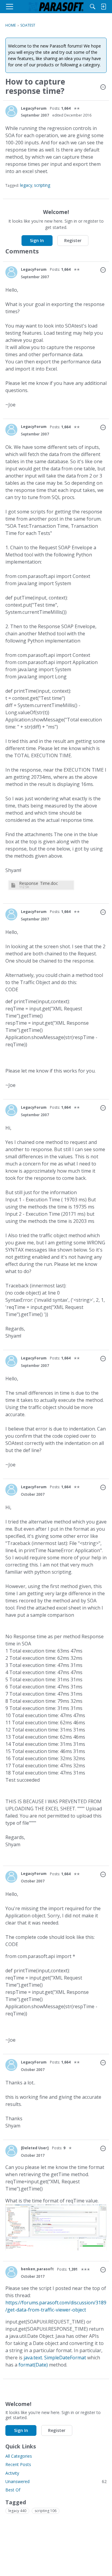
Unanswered (56, 2481)
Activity (12, 2473)
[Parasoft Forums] (56, 7)
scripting (42, 185)
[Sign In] (103, 7)
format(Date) (33, 2365)
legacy (26, 185)
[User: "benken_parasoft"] (11, 2272)
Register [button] (73, 240)
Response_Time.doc (39, 883)
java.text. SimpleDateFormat (55, 2358)
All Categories (19, 2456)
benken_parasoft (37, 2269)
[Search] (93, 7)
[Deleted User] (35, 2148)
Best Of (13, 2490)
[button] (103, 88)
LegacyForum (34, 108)
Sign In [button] (37, 240)
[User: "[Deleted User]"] (11, 2151)
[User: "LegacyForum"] (11, 111)
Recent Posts (18, 2464)
